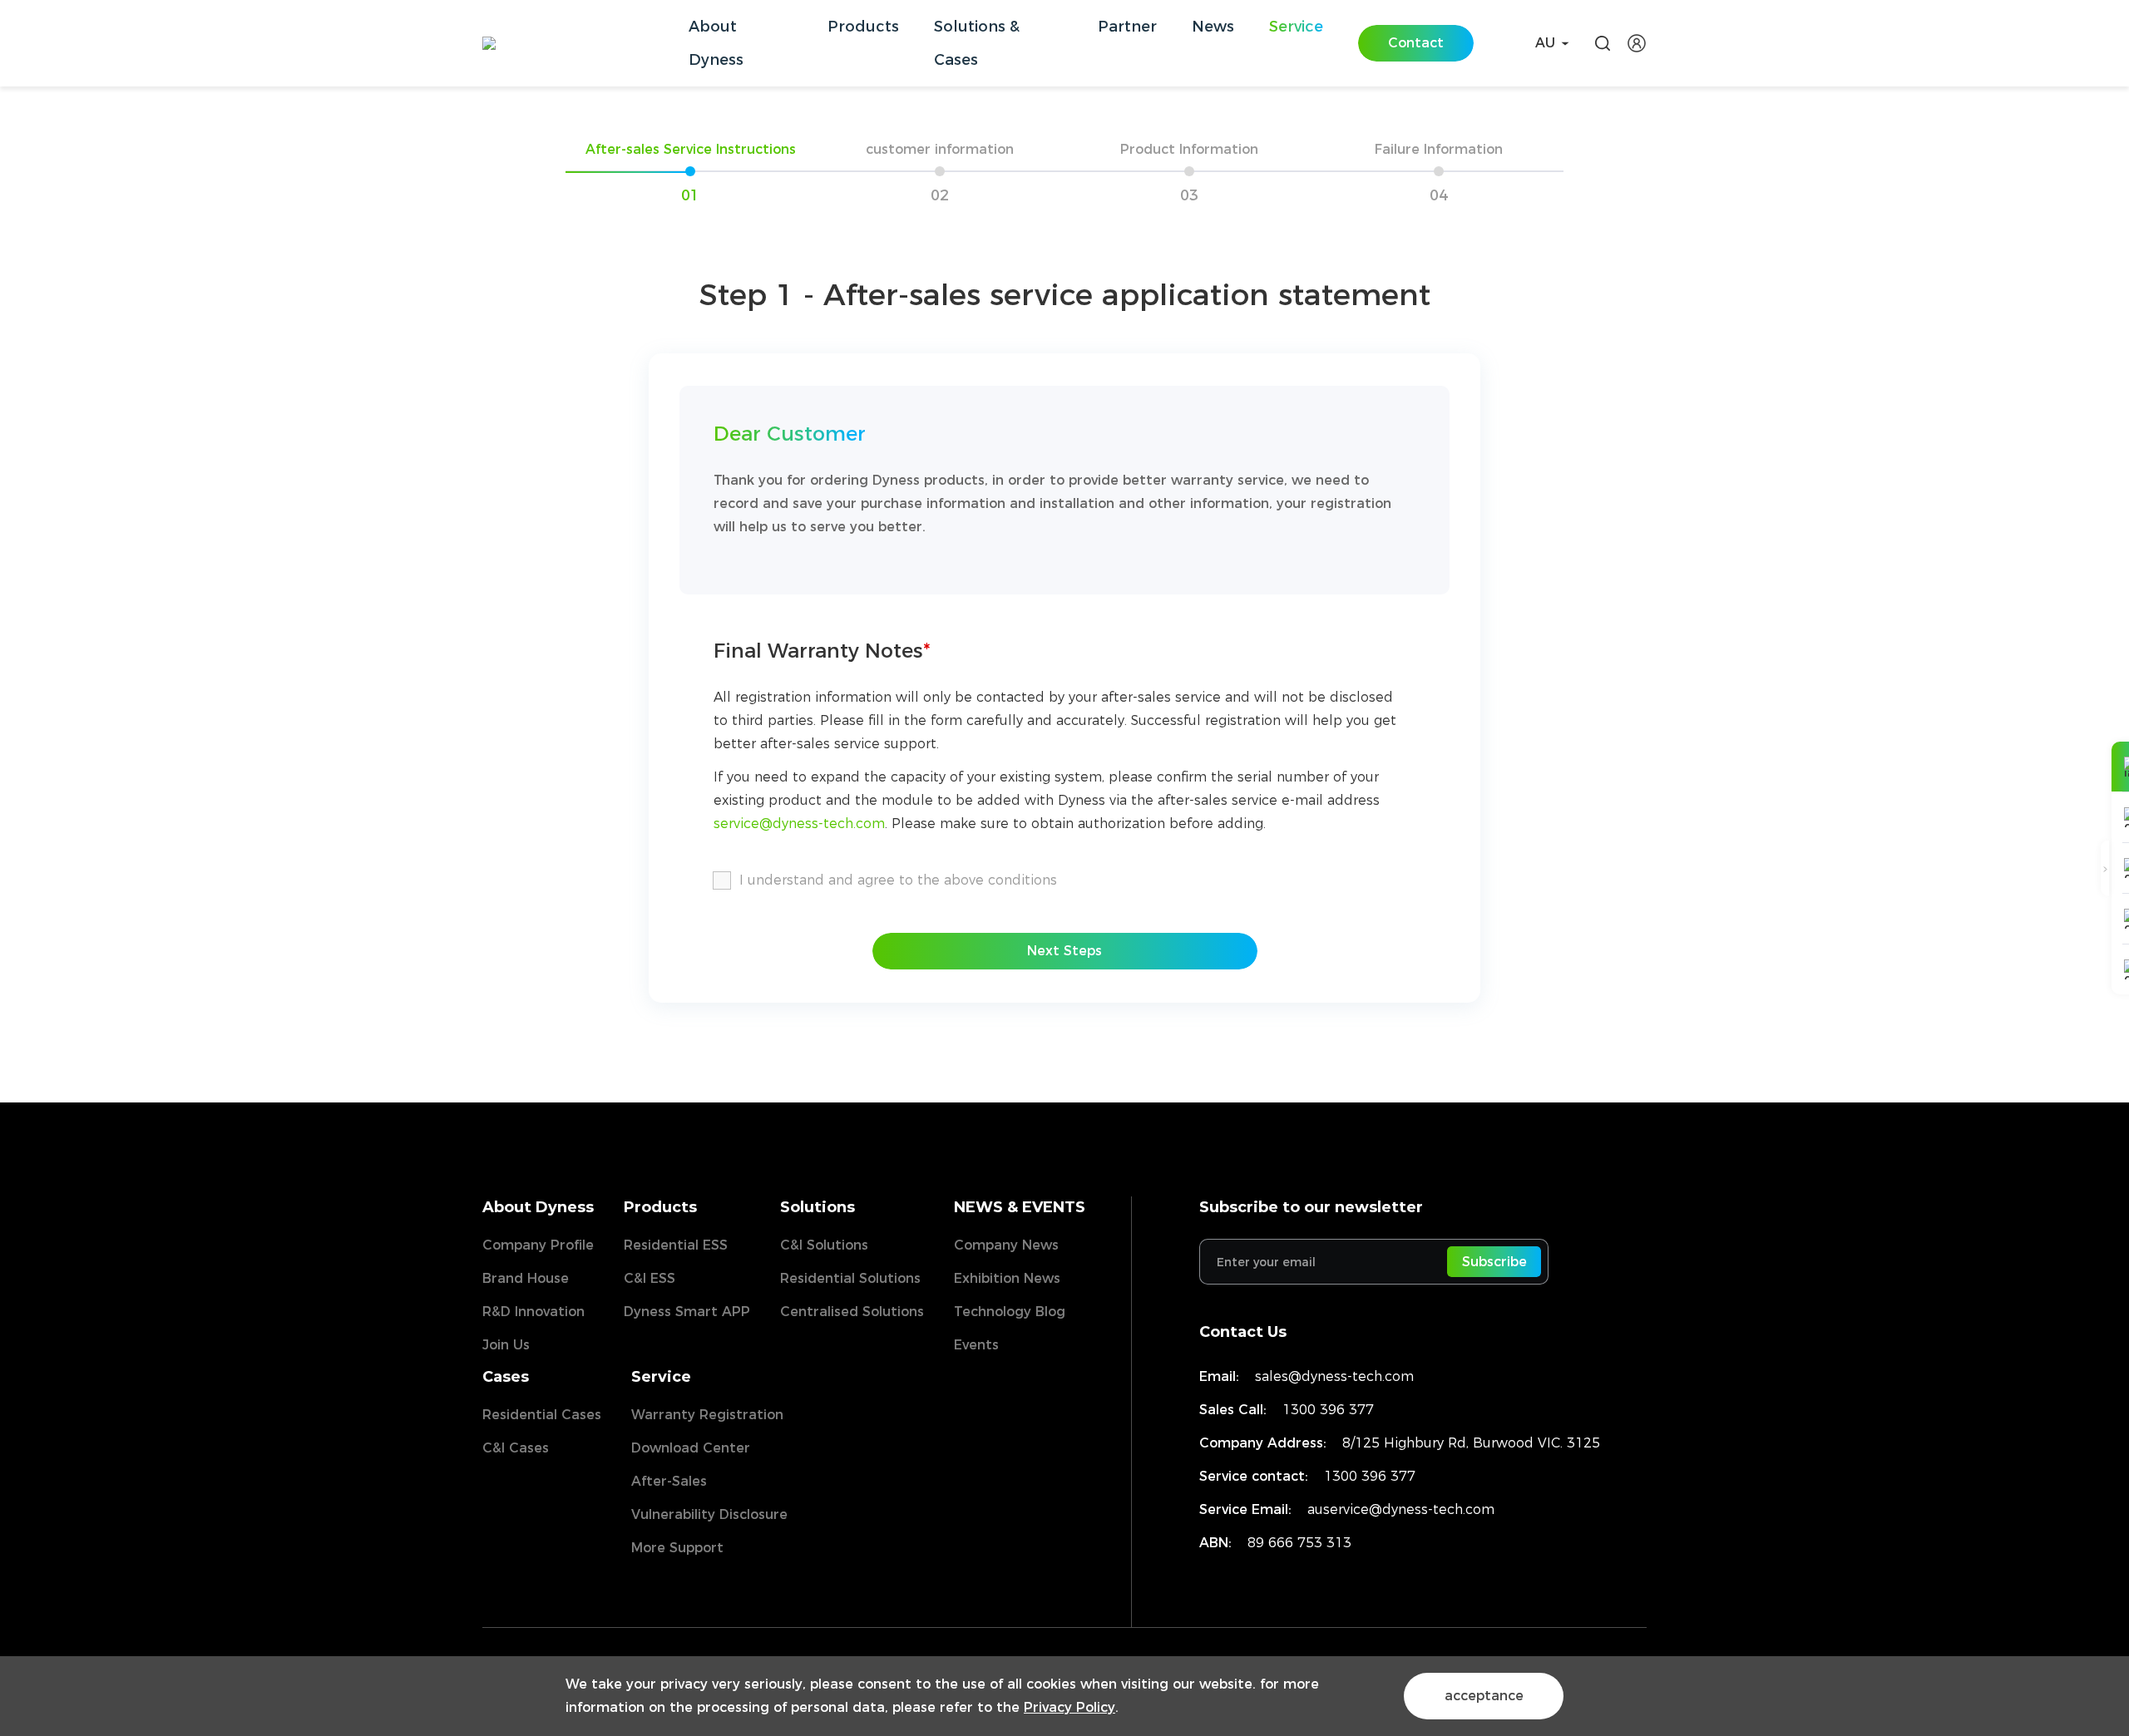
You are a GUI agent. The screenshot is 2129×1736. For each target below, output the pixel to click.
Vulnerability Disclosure (709, 1514)
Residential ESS (676, 1245)
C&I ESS (650, 1278)
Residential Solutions (850, 1278)
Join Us (506, 1345)
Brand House (526, 1278)
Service (661, 1377)
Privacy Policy (1069, 1707)
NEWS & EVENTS (1020, 1207)
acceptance (1484, 1696)
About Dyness (538, 1207)
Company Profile (538, 1245)
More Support (677, 1548)
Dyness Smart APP (687, 1312)
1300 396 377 (1328, 1410)
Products (660, 1207)
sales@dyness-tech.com (1334, 1376)
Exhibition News (1007, 1278)
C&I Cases (516, 1448)
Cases (506, 1377)
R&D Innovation (533, 1312)
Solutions (818, 1207)
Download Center (691, 1448)
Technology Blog (1010, 1312)
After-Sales (669, 1481)
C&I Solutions (824, 1245)
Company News (1006, 1245)
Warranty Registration (707, 1415)
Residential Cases (542, 1415)
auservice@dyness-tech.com (1401, 1509)
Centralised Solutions (852, 1312)
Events (976, 1345)
